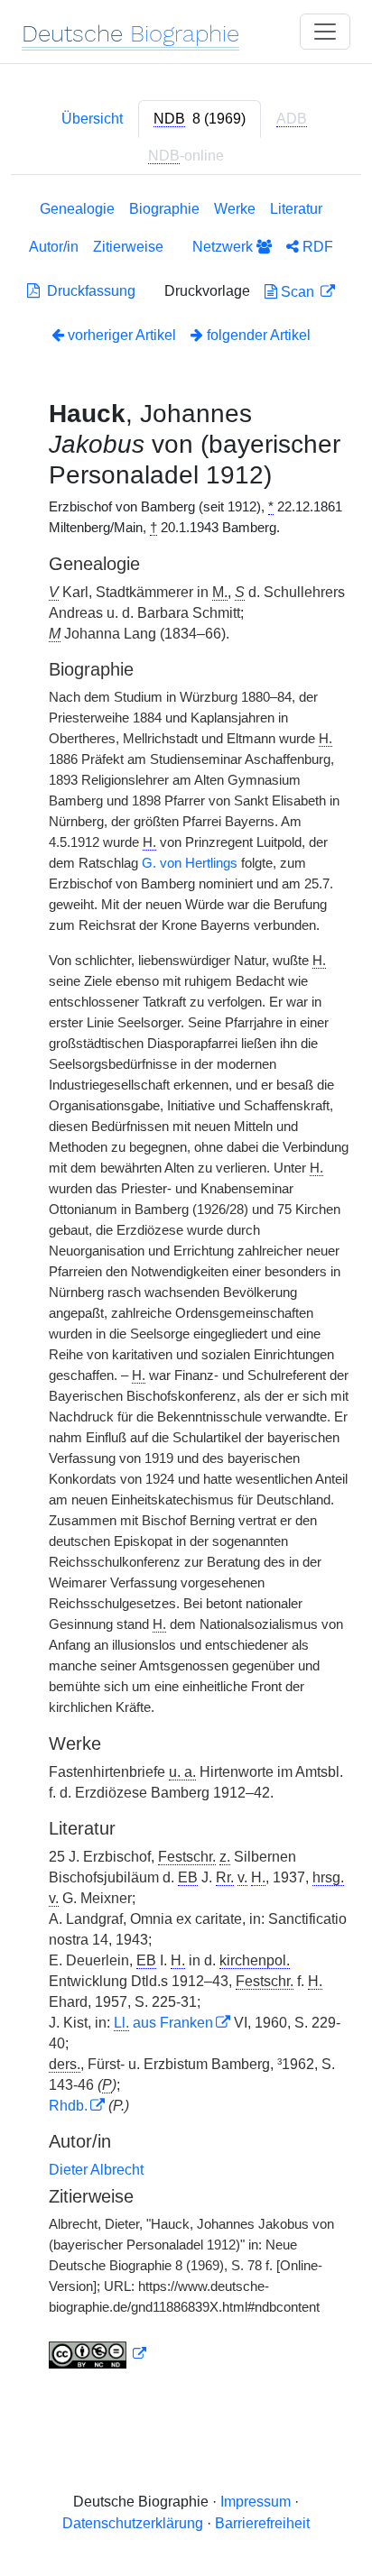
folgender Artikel (257, 335)
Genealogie (77, 209)
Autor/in (54, 247)
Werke (235, 209)
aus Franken (163, 2023)
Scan (298, 292)
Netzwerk (224, 247)
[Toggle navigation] (325, 32)
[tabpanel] (186, 1288)
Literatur (296, 209)
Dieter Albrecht (96, 2170)
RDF (316, 247)
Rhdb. (68, 2106)
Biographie (164, 209)
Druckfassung (88, 291)
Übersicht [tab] (92, 119)
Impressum (256, 2502)
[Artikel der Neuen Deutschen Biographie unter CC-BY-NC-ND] (98, 2354)
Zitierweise (128, 247)
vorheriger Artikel (122, 335)
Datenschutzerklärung (133, 2523)
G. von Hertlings (190, 863)
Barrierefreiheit (262, 2523)
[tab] (200, 119)
